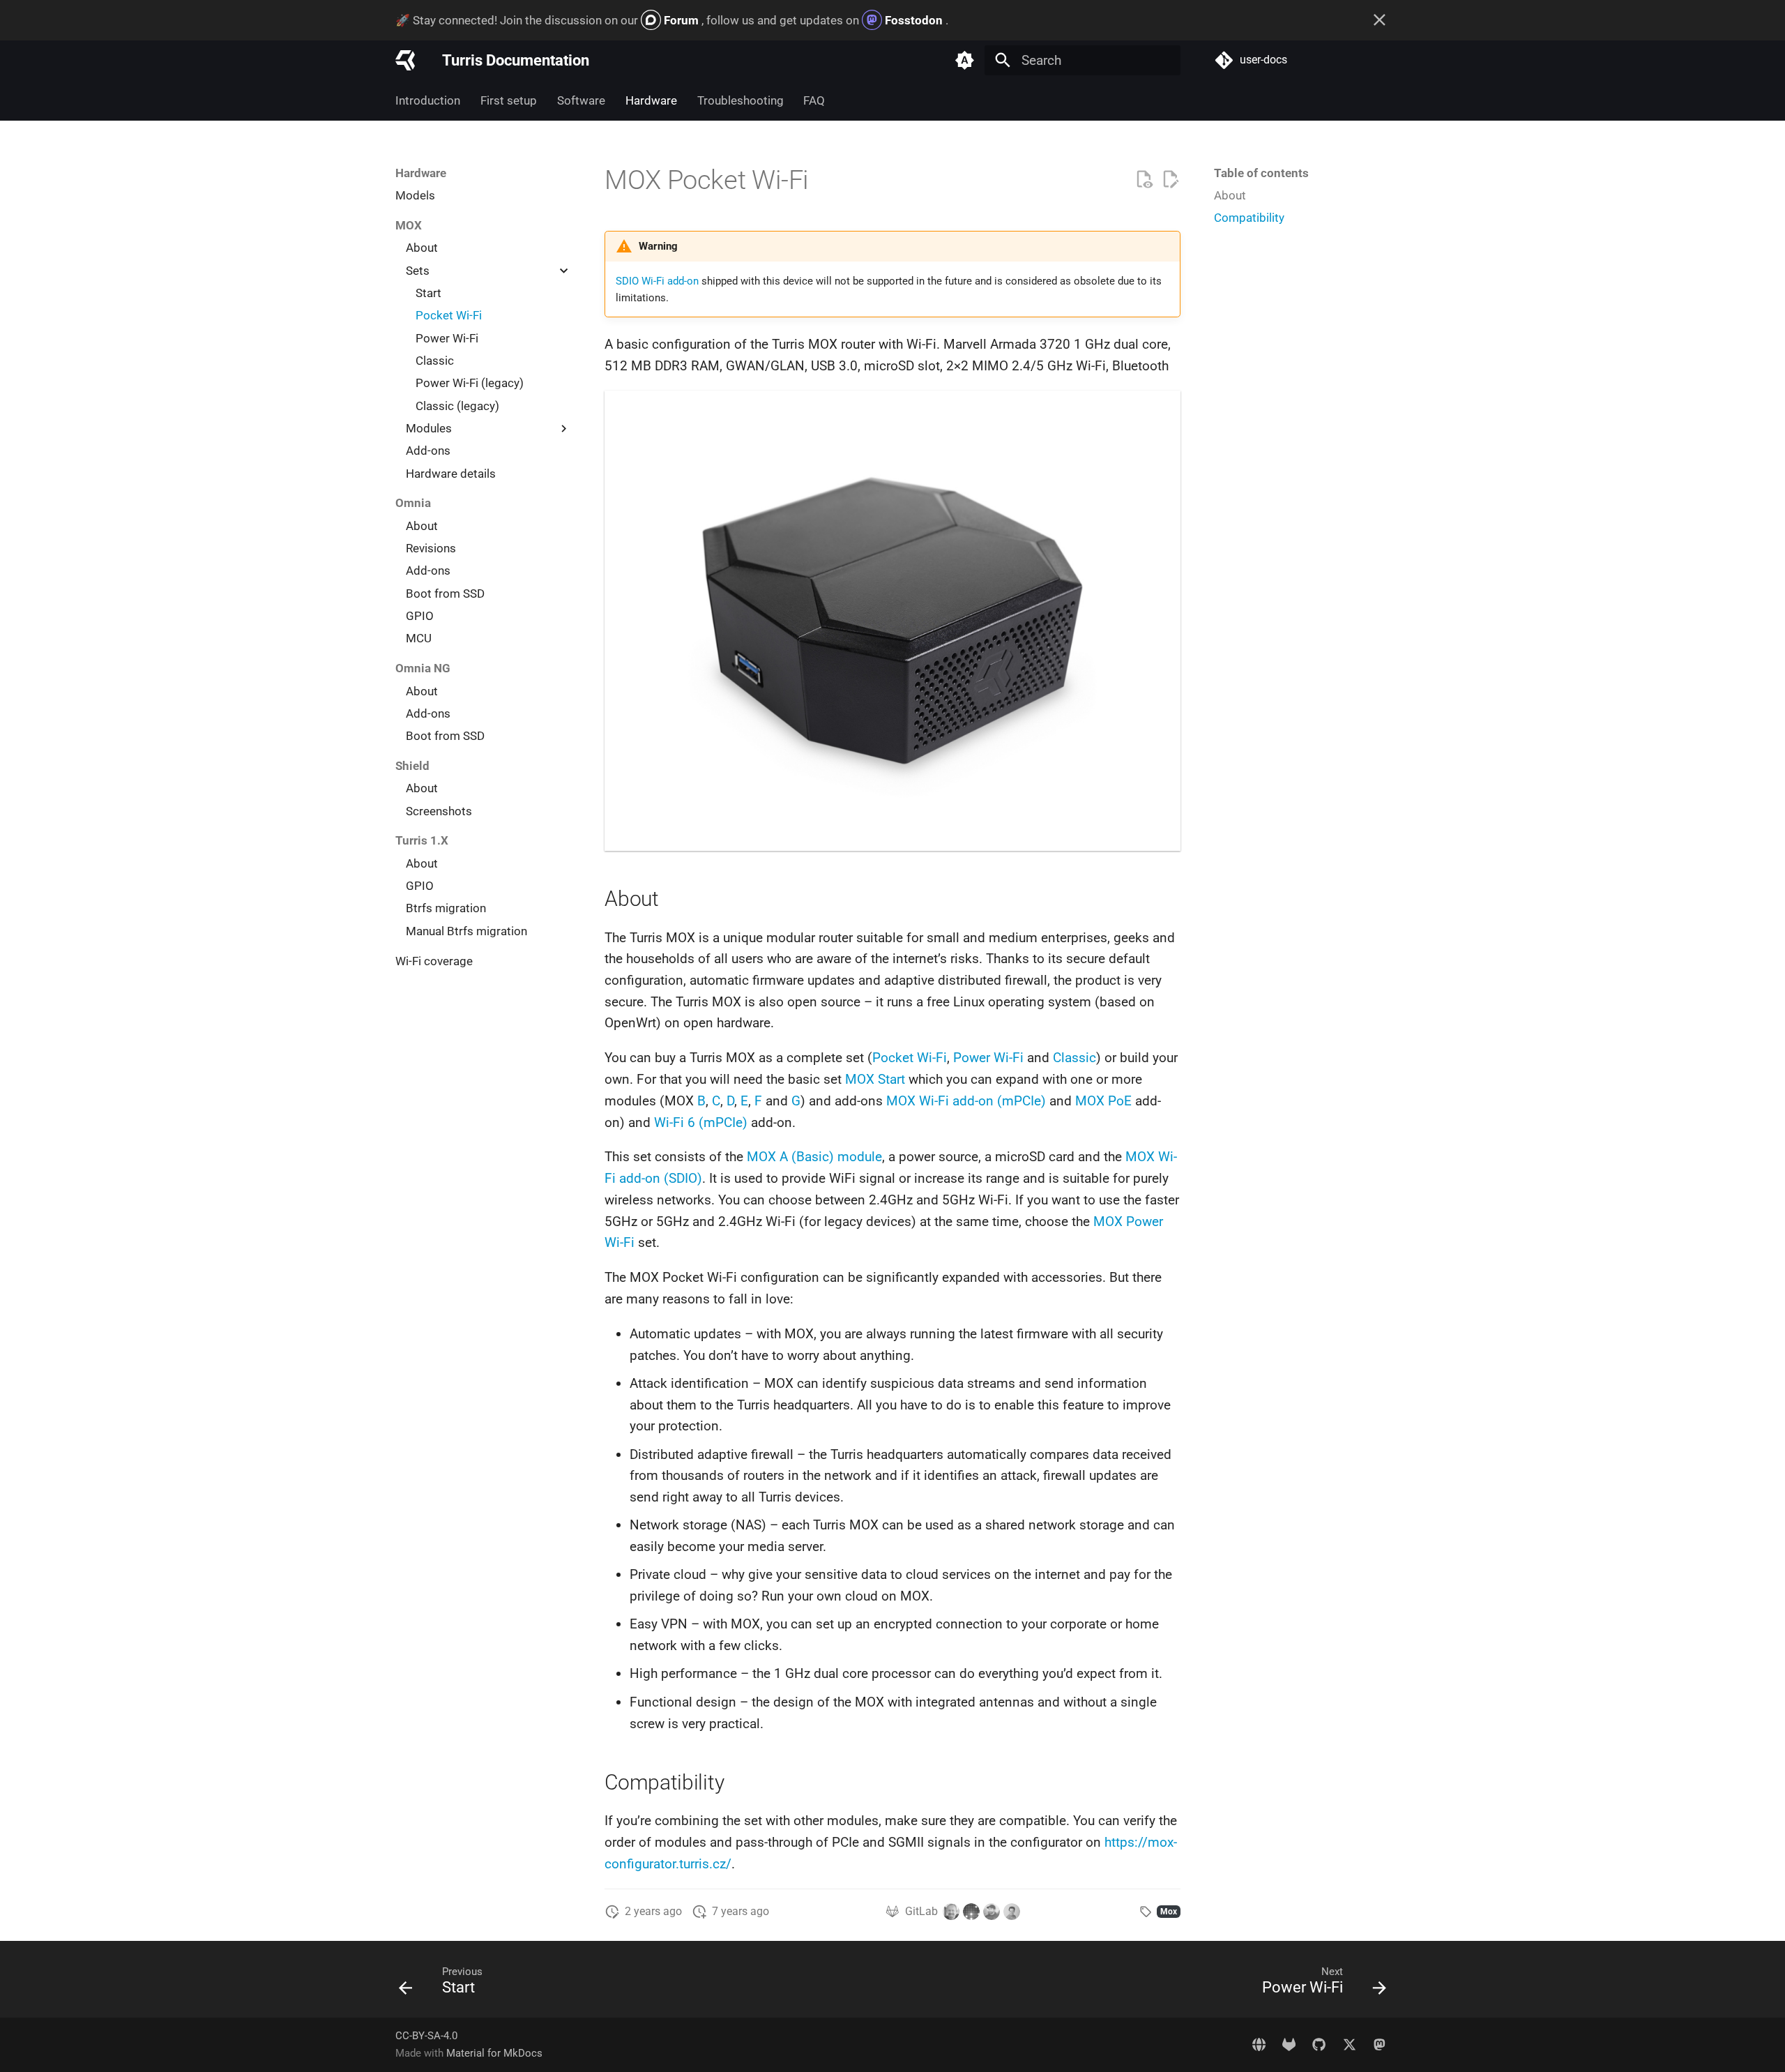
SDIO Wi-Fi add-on (657, 281)
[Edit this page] (1170, 180)
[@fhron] (971, 1912)
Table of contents (1261, 173)
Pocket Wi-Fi (910, 1058)
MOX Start (875, 1079)
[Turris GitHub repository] (1319, 2044)
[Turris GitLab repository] (1289, 2044)
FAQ (814, 100)
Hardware (651, 100)
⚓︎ (829, 180)
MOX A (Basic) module (814, 1157)
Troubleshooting (740, 100)
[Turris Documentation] (405, 60)
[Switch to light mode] (964, 60)
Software (581, 100)
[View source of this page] (1144, 180)
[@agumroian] (992, 1912)
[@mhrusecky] (1012, 1912)
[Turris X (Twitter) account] (1349, 2044)
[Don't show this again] (1380, 20)
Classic (1074, 1058)
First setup (509, 100)
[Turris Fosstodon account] (1379, 2044)
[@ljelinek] (951, 1912)
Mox (1169, 1912)
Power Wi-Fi (988, 1058)
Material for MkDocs (494, 2053)
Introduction (428, 100)
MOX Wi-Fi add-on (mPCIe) (966, 1101)
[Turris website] (1259, 2044)
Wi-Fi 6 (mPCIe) (701, 1122)
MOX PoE (1103, 1101)
